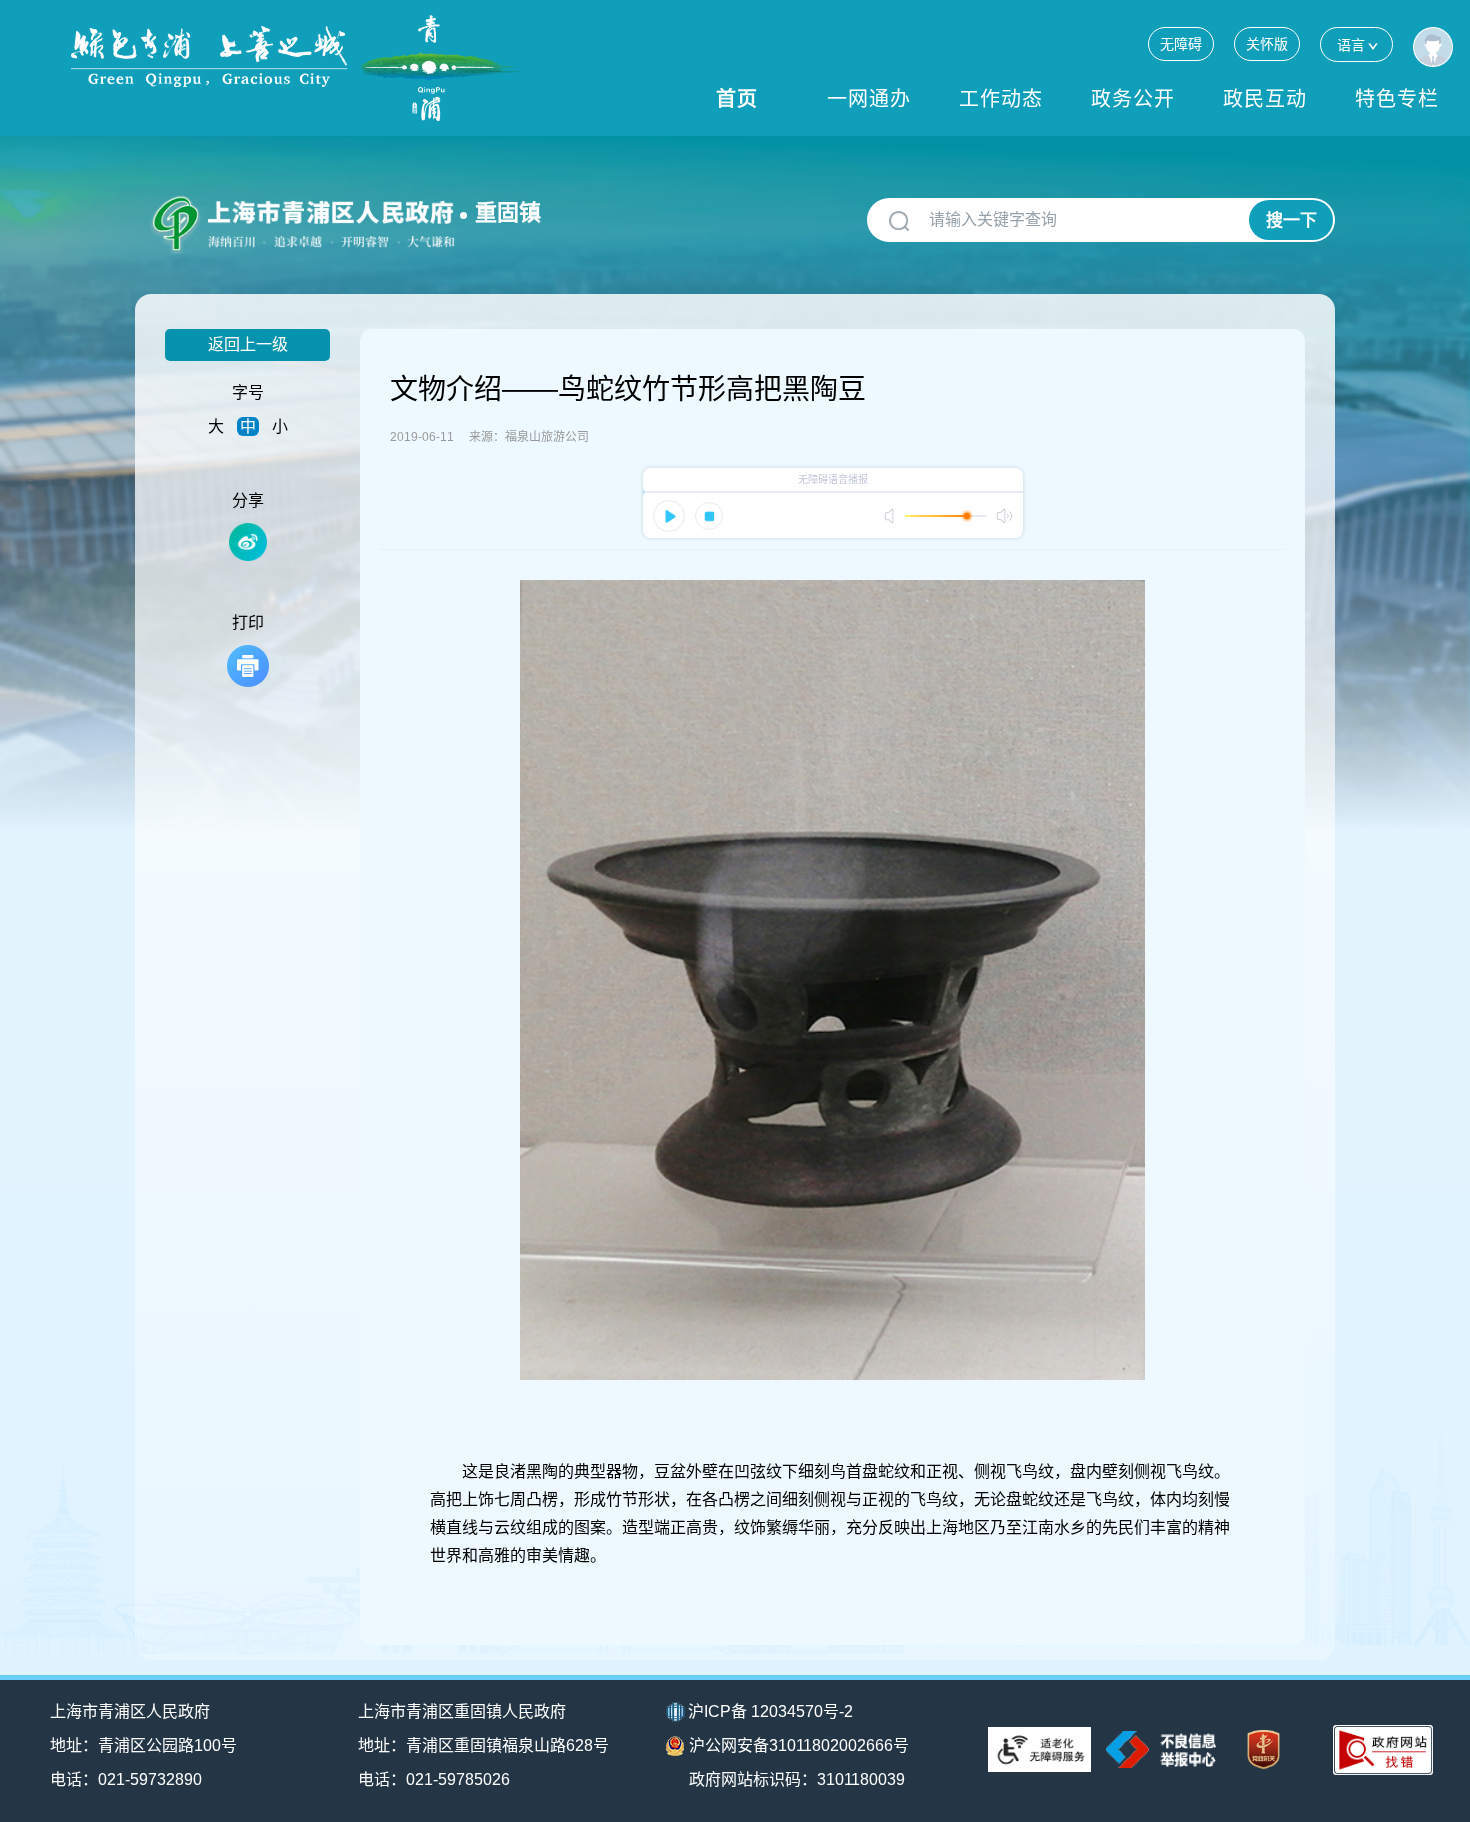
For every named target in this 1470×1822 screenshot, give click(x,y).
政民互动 (1265, 99)
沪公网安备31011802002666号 (799, 1745)
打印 (248, 622)
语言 (1351, 45)
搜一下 (1291, 220)
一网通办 (869, 99)
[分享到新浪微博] (248, 542)
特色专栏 (1397, 99)
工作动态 (1001, 99)
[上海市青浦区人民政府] (296, 68)
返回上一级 (248, 344)
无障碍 (1181, 44)
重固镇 (508, 212)
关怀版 (1267, 44)
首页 (737, 99)
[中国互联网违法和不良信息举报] (1161, 1749)
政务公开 (1133, 99)
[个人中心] (1433, 47)
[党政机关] (1263, 1749)
